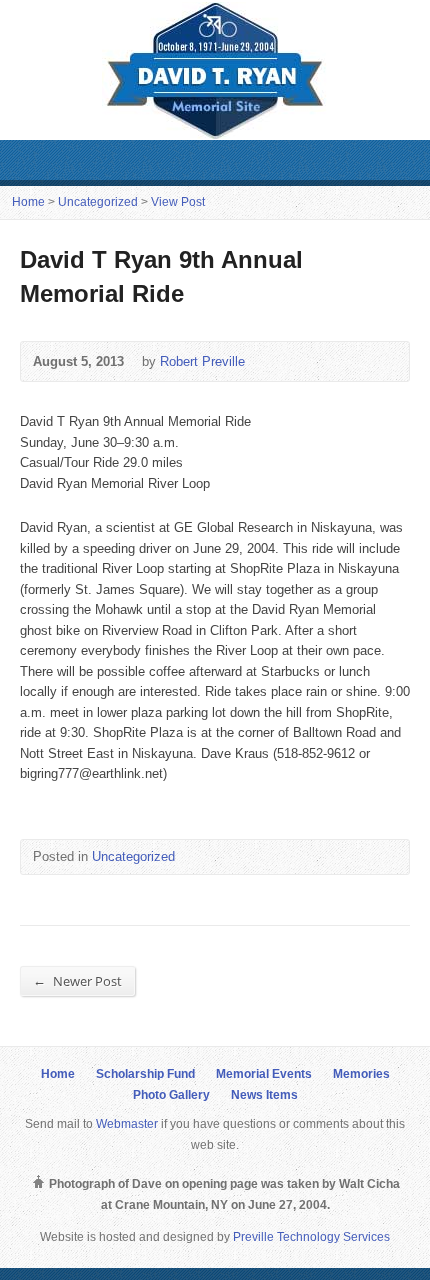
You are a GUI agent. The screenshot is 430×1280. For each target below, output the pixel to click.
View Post (178, 202)
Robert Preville (202, 361)
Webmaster (127, 1124)
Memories (361, 1074)
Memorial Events (264, 1074)
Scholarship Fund (145, 1074)
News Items (264, 1095)
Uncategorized (98, 202)
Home (28, 202)
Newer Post (77, 980)
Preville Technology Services (311, 1237)
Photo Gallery (171, 1095)
